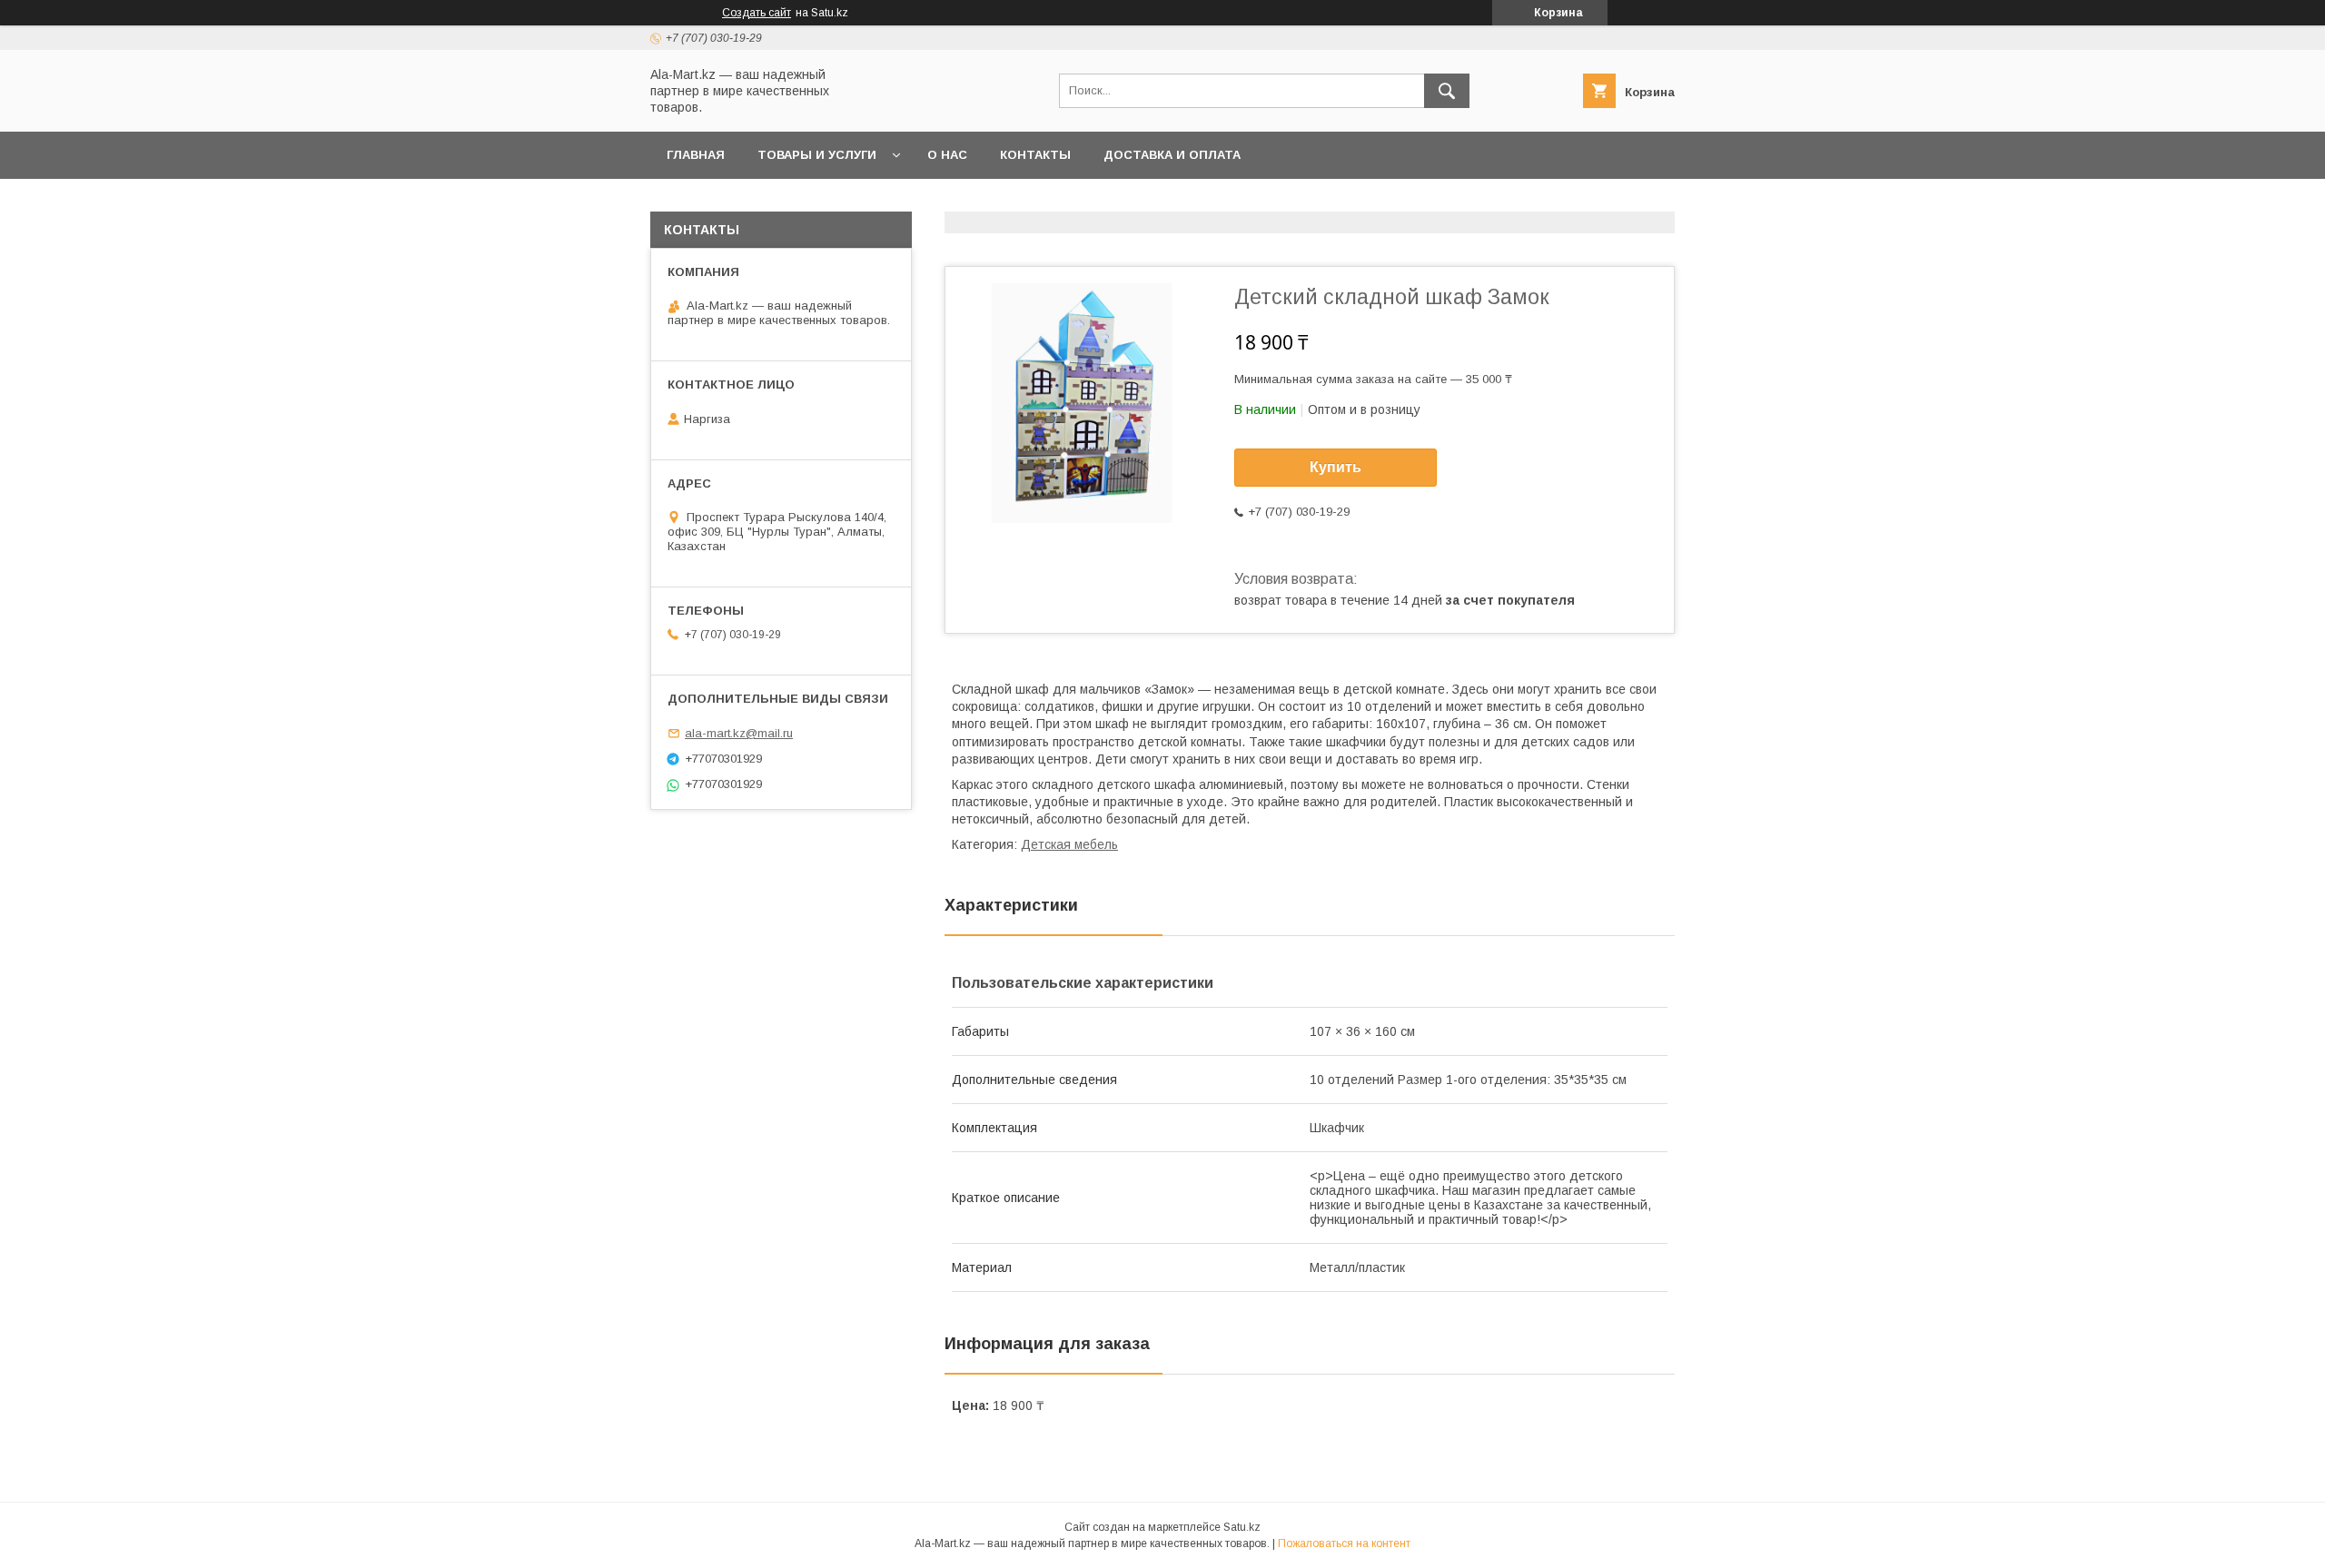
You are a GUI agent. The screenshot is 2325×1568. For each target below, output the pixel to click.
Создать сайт (757, 13)
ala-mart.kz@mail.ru (739, 733)
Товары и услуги (817, 155)
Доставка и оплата (1172, 155)
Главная (696, 155)
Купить (1336, 467)
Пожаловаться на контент (1344, 1543)
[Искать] (1447, 91)
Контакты (1035, 155)
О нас (947, 155)
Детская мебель (1069, 844)
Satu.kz (1242, 1527)
